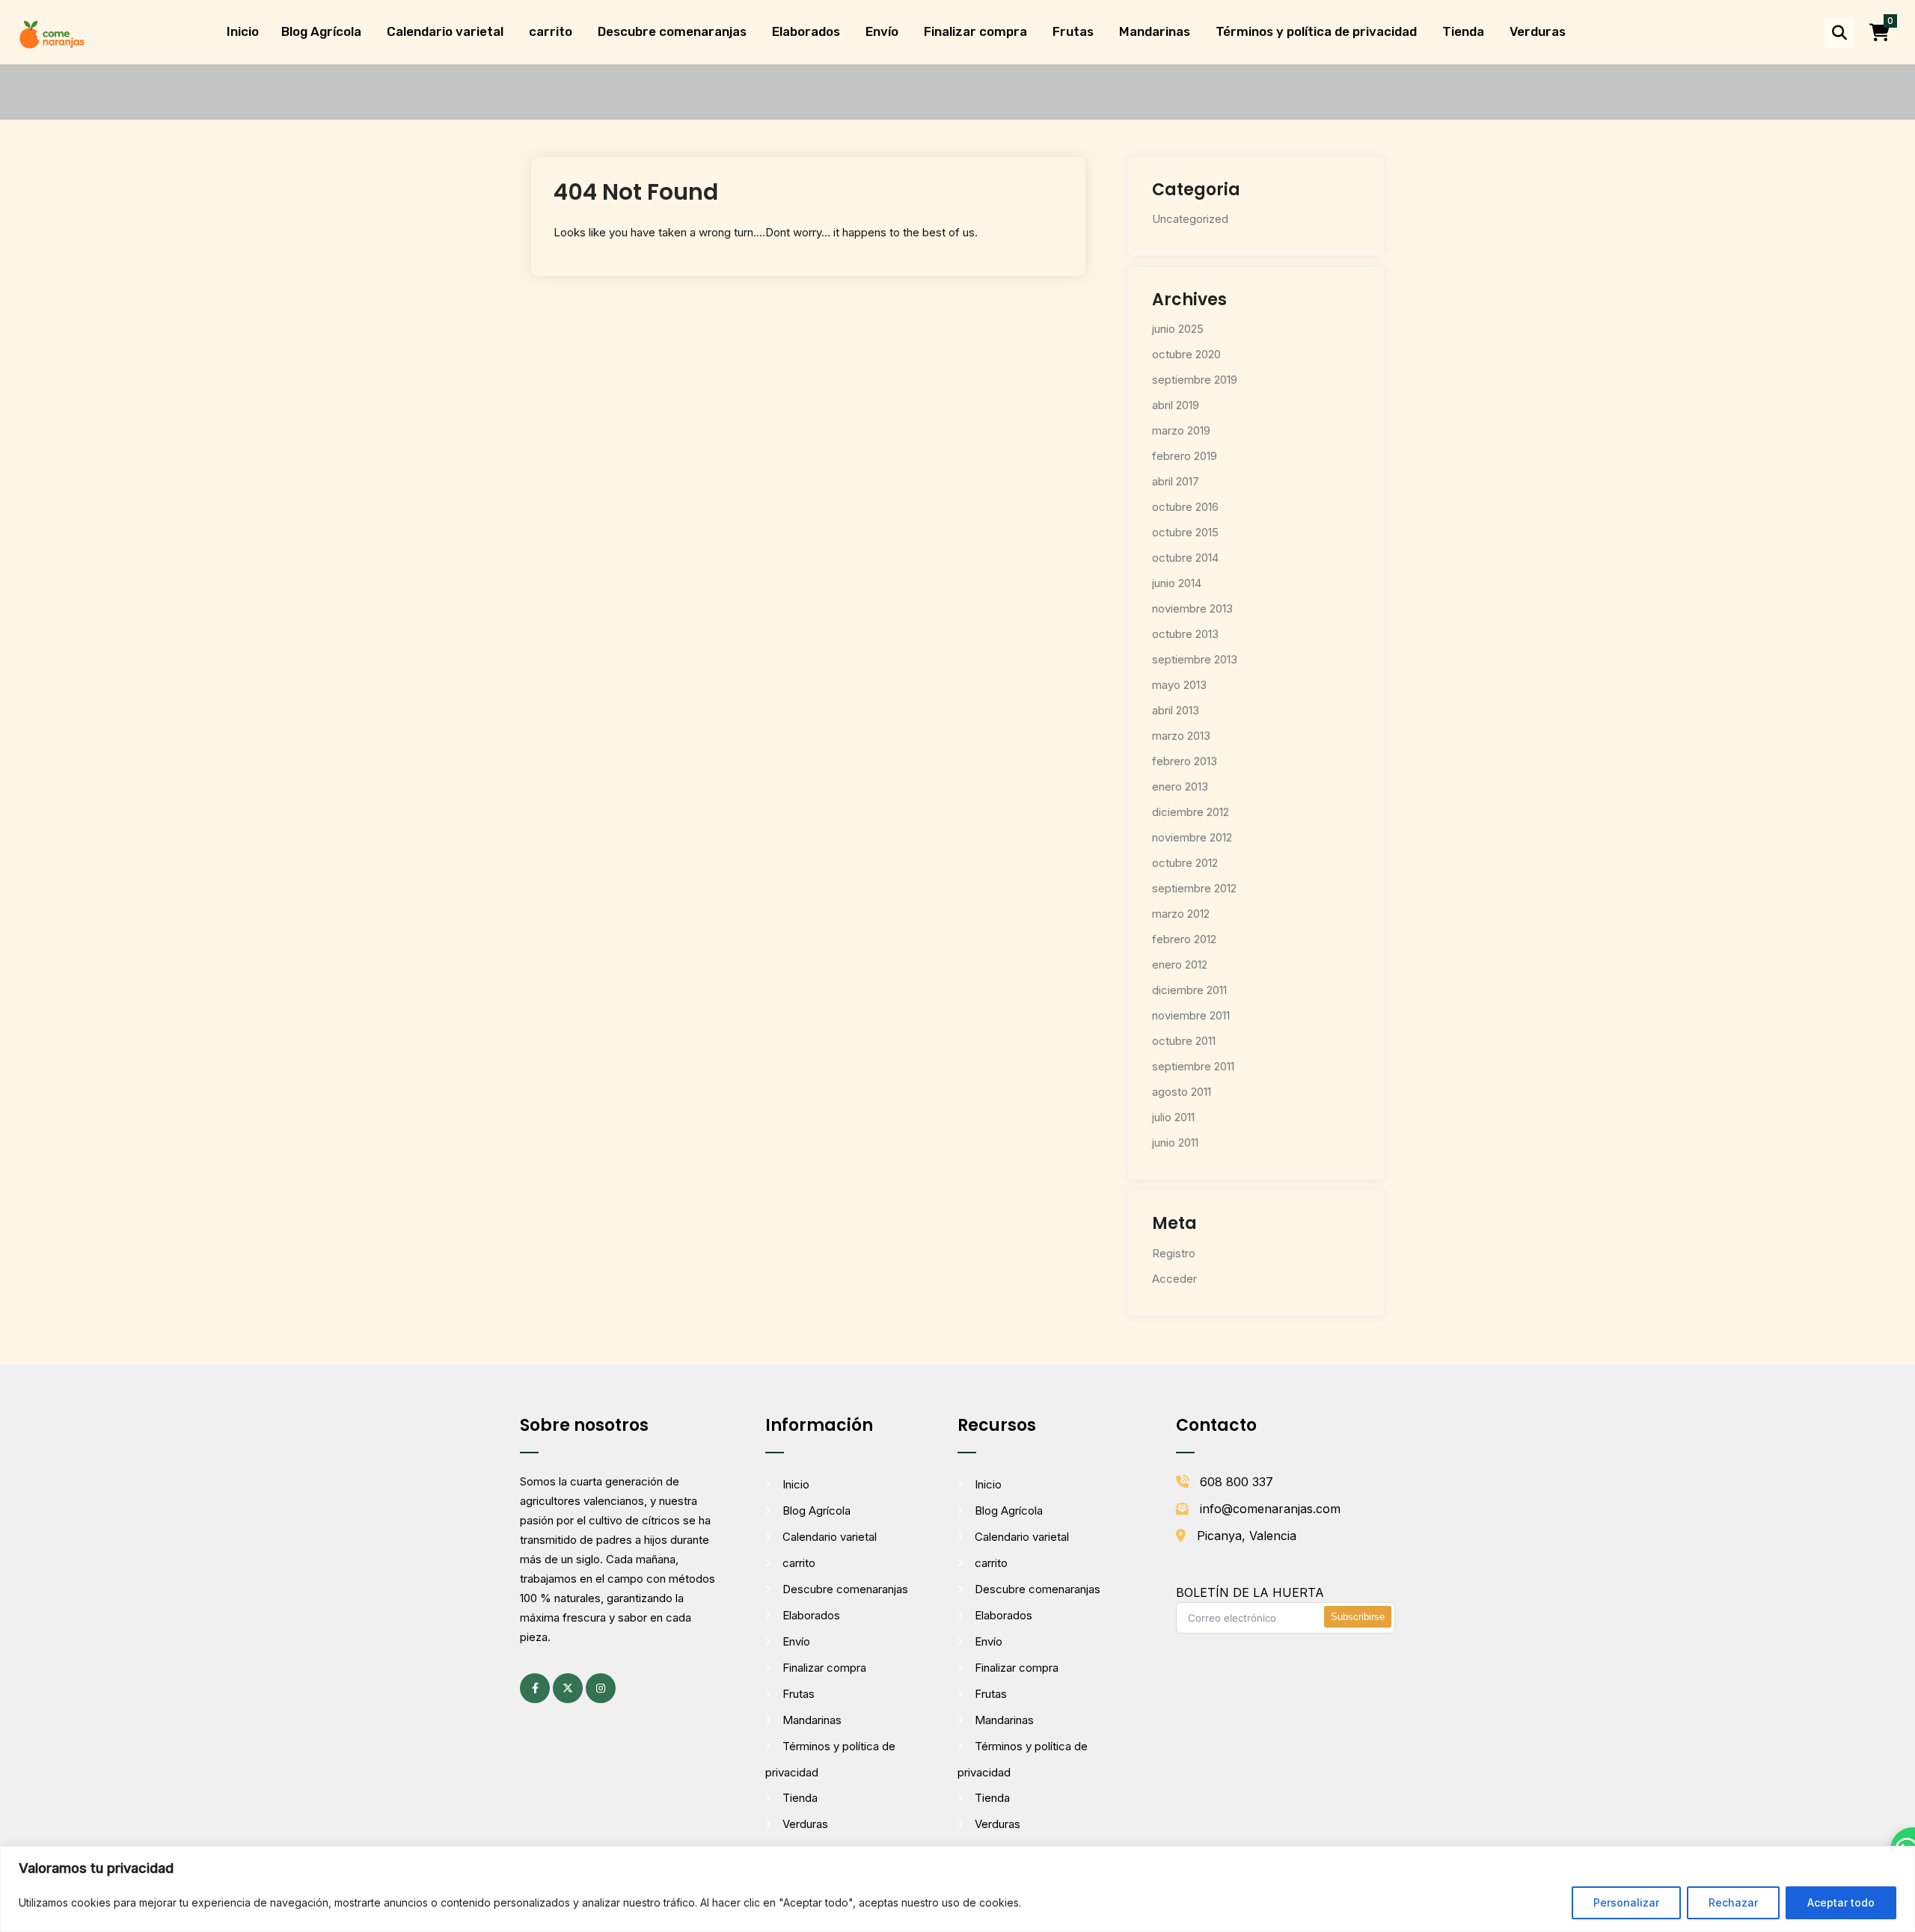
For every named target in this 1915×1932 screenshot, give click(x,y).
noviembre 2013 (1192, 608)
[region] (957, 1889)
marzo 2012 (1181, 914)
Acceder (1174, 1279)
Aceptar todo (1841, 1902)
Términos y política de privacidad (1316, 31)
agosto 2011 (1182, 1092)
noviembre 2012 (1192, 837)
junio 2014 (1177, 583)
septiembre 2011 (1193, 1066)
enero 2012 (1180, 965)
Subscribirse (1358, 1617)
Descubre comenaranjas (672, 31)
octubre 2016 (1185, 507)
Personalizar (1626, 1902)
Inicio (243, 31)
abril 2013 (1176, 710)
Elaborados (806, 31)
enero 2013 (1180, 786)
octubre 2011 (1184, 1041)
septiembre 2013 (1195, 659)
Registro (1174, 1253)
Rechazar (1733, 1902)
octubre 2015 (1185, 532)
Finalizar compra (975, 31)
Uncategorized (1190, 219)
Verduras (1538, 31)
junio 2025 (1178, 329)
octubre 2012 (1185, 863)
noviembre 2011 (1191, 1015)
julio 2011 (1173, 1117)
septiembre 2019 (1195, 380)
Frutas (1073, 31)
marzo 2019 (1181, 430)
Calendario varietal (445, 31)
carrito (551, 31)
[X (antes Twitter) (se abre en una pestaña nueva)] (568, 1688)
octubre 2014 (1185, 558)
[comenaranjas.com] (52, 33)
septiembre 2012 (1194, 888)
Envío (882, 31)
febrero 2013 (1185, 761)
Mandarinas (1155, 31)
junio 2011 (1175, 1143)
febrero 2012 (1184, 939)
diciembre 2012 (1191, 812)
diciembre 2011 (1189, 990)
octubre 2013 (1185, 634)
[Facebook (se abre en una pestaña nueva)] (535, 1688)
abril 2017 (1176, 481)
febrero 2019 (1185, 456)
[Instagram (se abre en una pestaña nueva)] (601, 1688)
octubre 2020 (1186, 354)
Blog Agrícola (321, 31)
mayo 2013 (1179, 685)
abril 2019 (1176, 405)
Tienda (1463, 31)
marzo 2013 (1181, 736)
